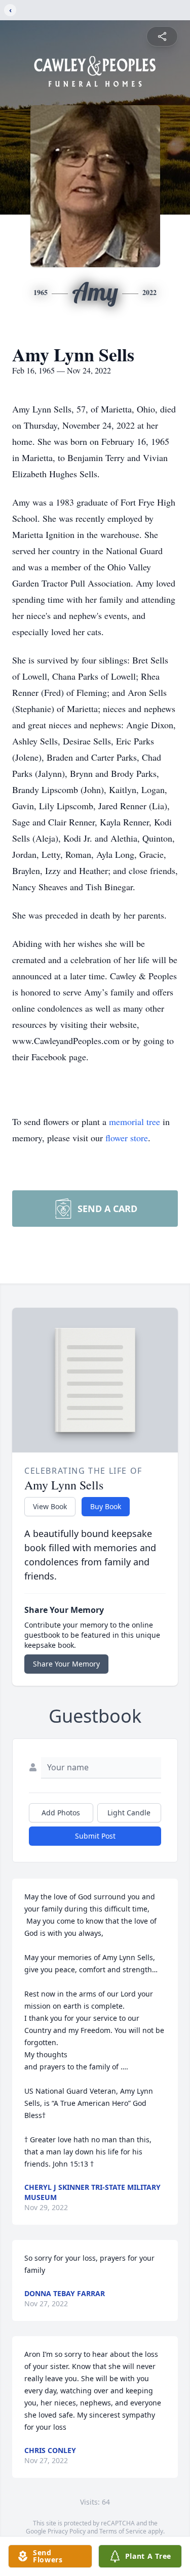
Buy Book (106, 1506)
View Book (50, 1506)
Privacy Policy (67, 2531)
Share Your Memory (66, 1664)
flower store (127, 1138)
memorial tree (135, 1121)
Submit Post (95, 1836)
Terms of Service (123, 2531)
